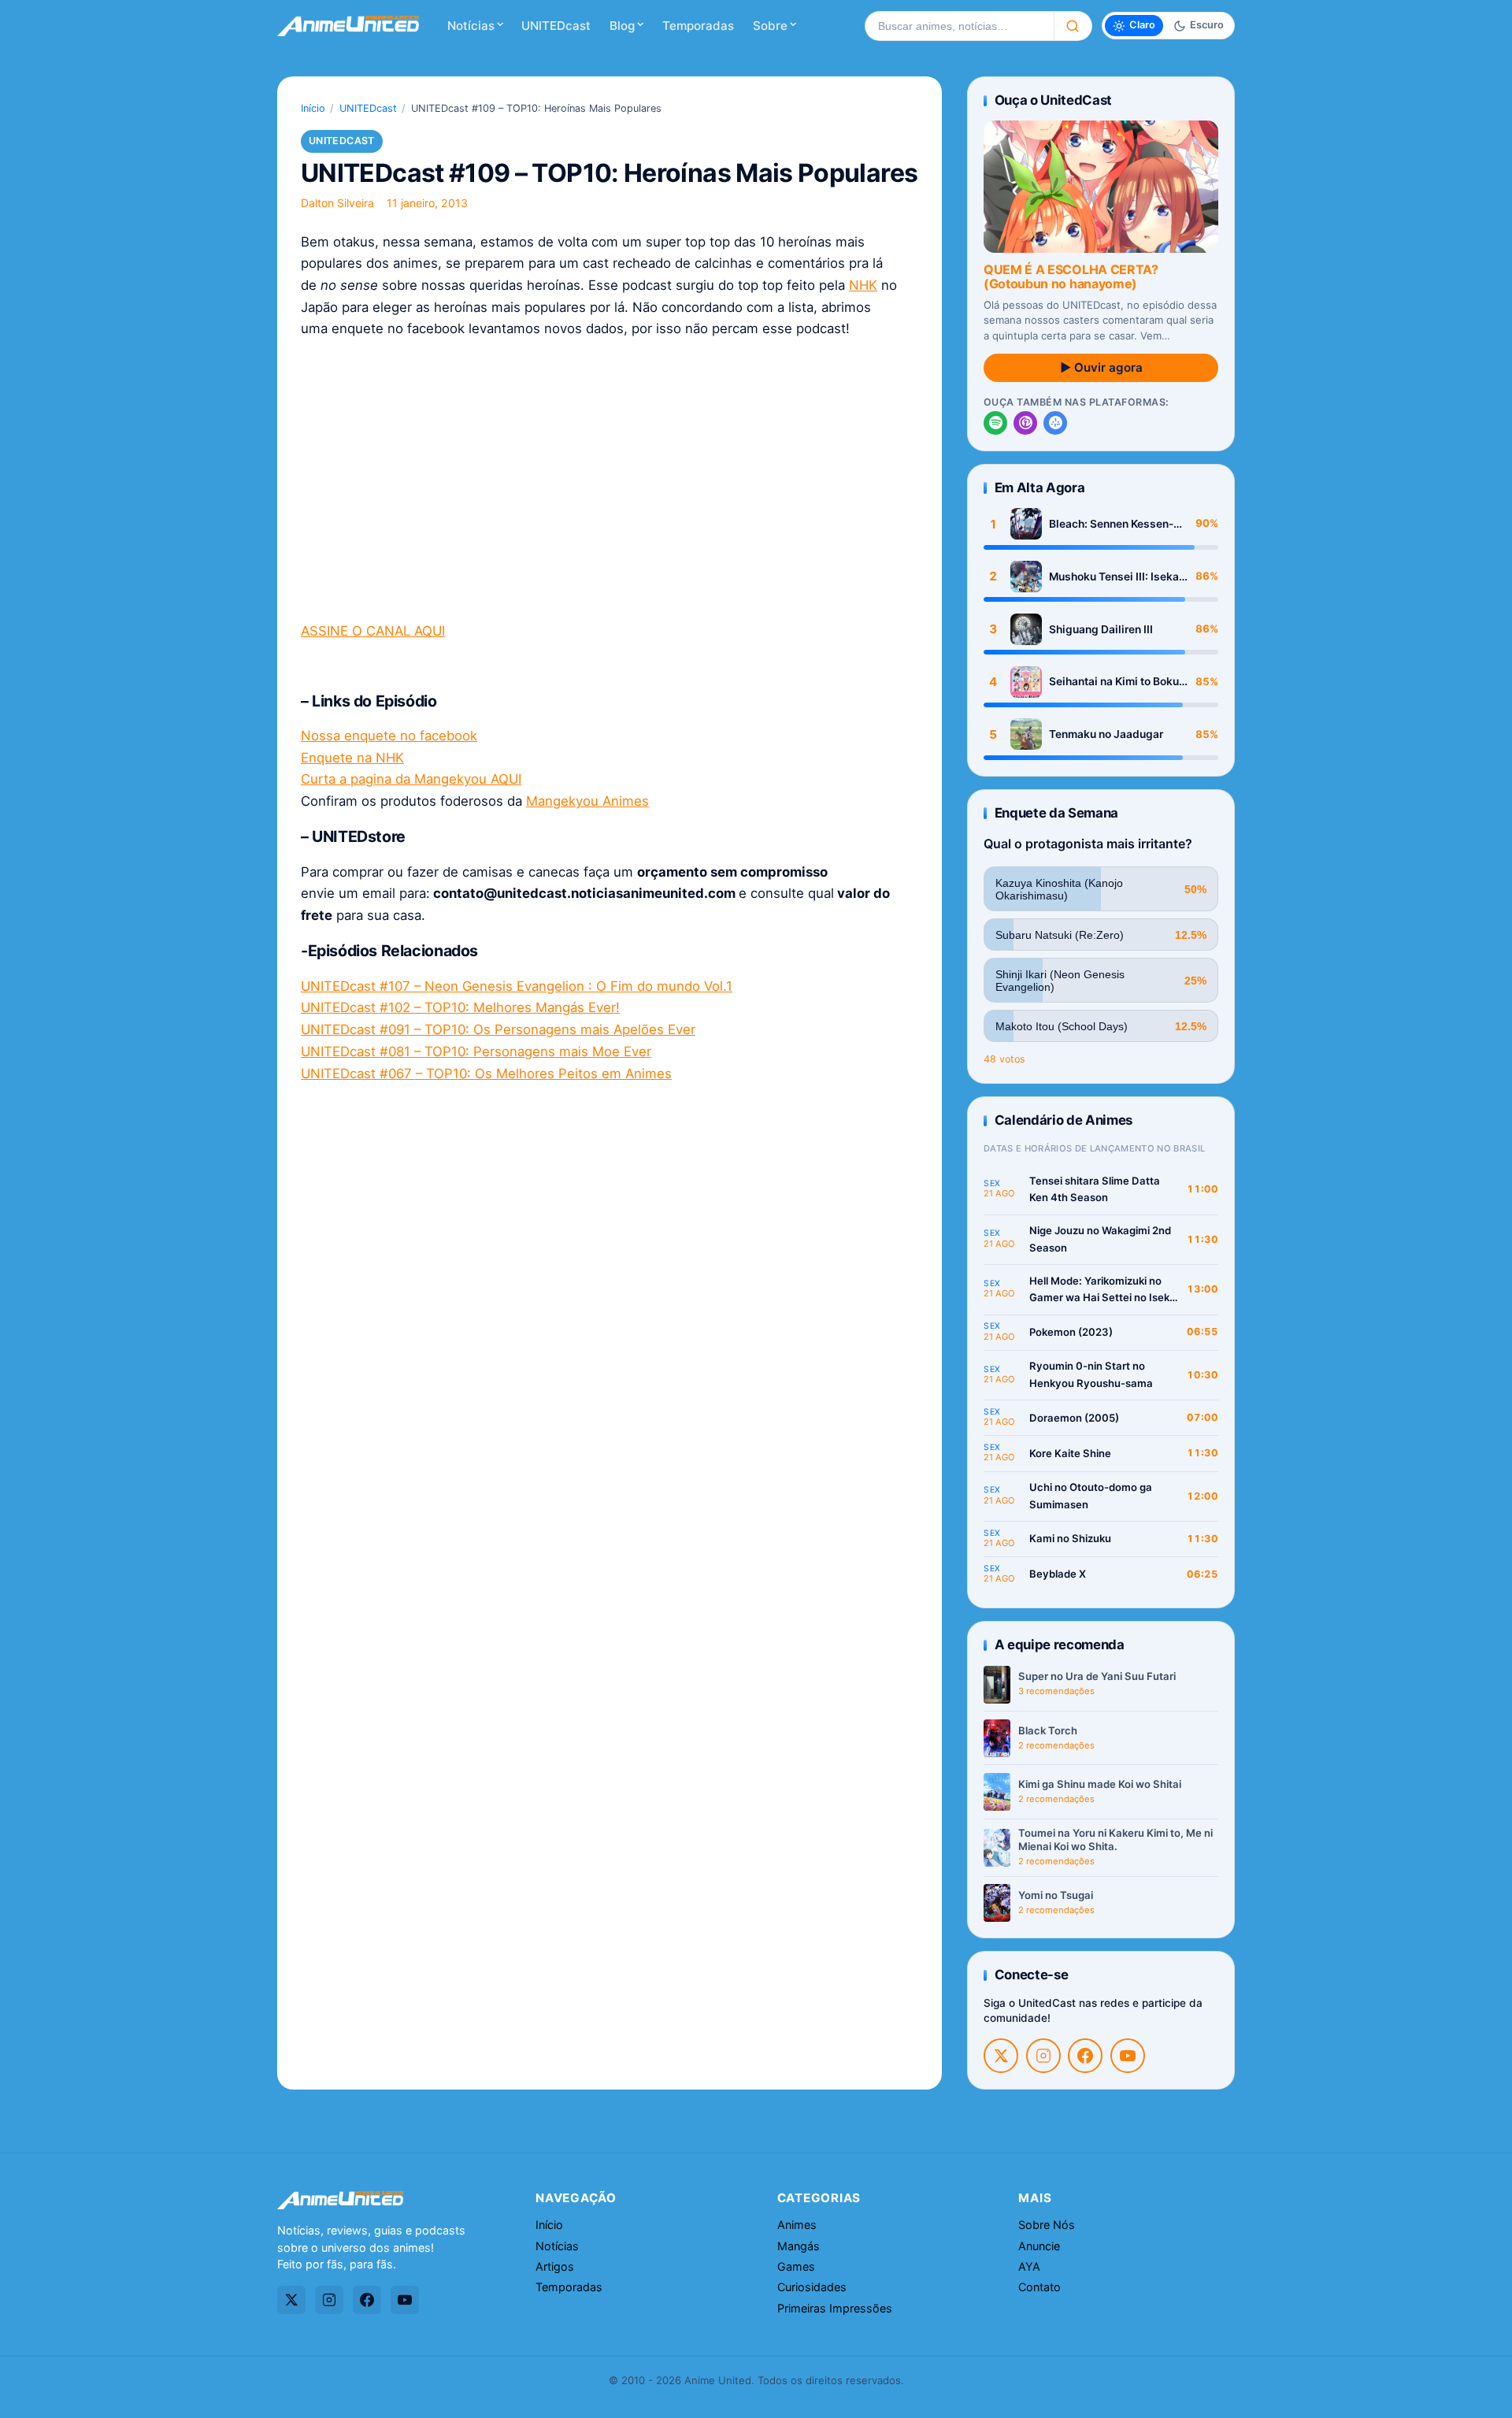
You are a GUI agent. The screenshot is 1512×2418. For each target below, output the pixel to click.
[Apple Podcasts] (1025, 423)
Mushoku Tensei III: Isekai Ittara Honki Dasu (1115, 577)
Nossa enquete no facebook (389, 736)
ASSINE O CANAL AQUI (373, 631)
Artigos (555, 2266)
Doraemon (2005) (1074, 1418)
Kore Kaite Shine (1070, 1453)
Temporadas (698, 26)
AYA (1029, 2266)
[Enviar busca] (1073, 26)
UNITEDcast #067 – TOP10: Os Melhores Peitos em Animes (486, 1074)
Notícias (471, 26)
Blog (622, 26)
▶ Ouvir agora (1101, 367)
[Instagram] (1043, 2056)
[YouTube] (1128, 2056)
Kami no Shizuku (1070, 1538)
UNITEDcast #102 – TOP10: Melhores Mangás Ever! (460, 1007)
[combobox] (959, 26)
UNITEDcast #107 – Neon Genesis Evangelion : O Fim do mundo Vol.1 (517, 986)
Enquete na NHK (352, 758)
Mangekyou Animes (587, 801)
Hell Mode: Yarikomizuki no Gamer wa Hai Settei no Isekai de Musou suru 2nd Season (1104, 1291)
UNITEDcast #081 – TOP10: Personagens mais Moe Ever (476, 1051)
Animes (797, 2225)
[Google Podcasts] (1055, 423)
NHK (863, 285)
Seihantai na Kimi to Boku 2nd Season (1114, 682)
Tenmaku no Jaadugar (1106, 734)
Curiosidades (812, 2287)
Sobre (770, 26)
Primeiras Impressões (835, 2308)
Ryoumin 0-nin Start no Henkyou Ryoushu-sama (1091, 1374)
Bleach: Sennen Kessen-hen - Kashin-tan (1111, 524)
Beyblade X (1058, 1574)
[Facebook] (1085, 2056)
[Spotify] (995, 423)
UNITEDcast (556, 26)
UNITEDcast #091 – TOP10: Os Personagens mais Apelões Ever (498, 1029)
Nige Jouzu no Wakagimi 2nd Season (1100, 1239)
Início (313, 108)
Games (796, 2266)
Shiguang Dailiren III (1101, 629)
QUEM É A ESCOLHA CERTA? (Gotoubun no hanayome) (1071, 276)
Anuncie (1039, 2246)
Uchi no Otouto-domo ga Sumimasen (1091, 1496)
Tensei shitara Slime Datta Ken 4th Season (1095, 1189)
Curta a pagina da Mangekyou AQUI (411, 779)
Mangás (799, 2246)
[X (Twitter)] (1001, 2056)
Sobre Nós (1047, 2225)
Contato (1039, 2287)
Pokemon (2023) (1071, 1332)
